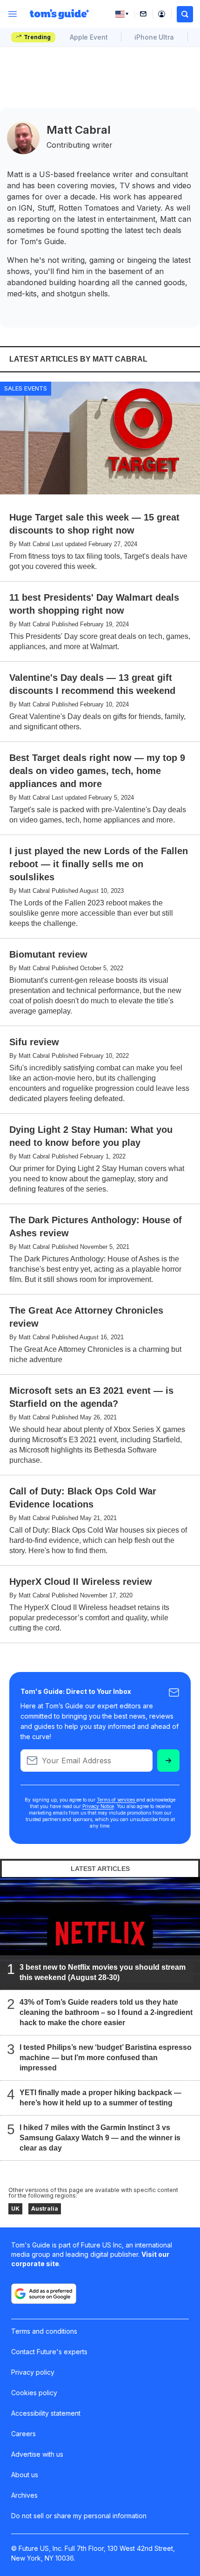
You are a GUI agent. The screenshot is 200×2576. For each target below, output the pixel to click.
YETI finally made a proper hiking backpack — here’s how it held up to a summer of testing (100, 2097)
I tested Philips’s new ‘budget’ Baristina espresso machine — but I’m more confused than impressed (106, 2057)
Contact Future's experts (49, 2352)
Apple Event (89, 37)
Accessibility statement (46, 2413)
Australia (45, 2209)
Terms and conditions (44, 2331)
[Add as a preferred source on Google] (44, 2294)
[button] (185, 14)
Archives (24, 2495)
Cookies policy (34, 2393)
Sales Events (26, 388)
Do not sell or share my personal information (79, 2516)
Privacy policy (33, 2372)
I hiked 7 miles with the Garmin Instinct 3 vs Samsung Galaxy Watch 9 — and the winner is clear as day (100, 2137)
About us (25, 2475)
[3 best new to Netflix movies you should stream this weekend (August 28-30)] (100, 1933)
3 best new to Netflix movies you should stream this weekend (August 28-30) (103, 1972)
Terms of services (117, 1800)
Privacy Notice (98, 1806)
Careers (23, 2434)
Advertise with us (37, 2454)
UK (15, 2209)
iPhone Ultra (154, 37)
